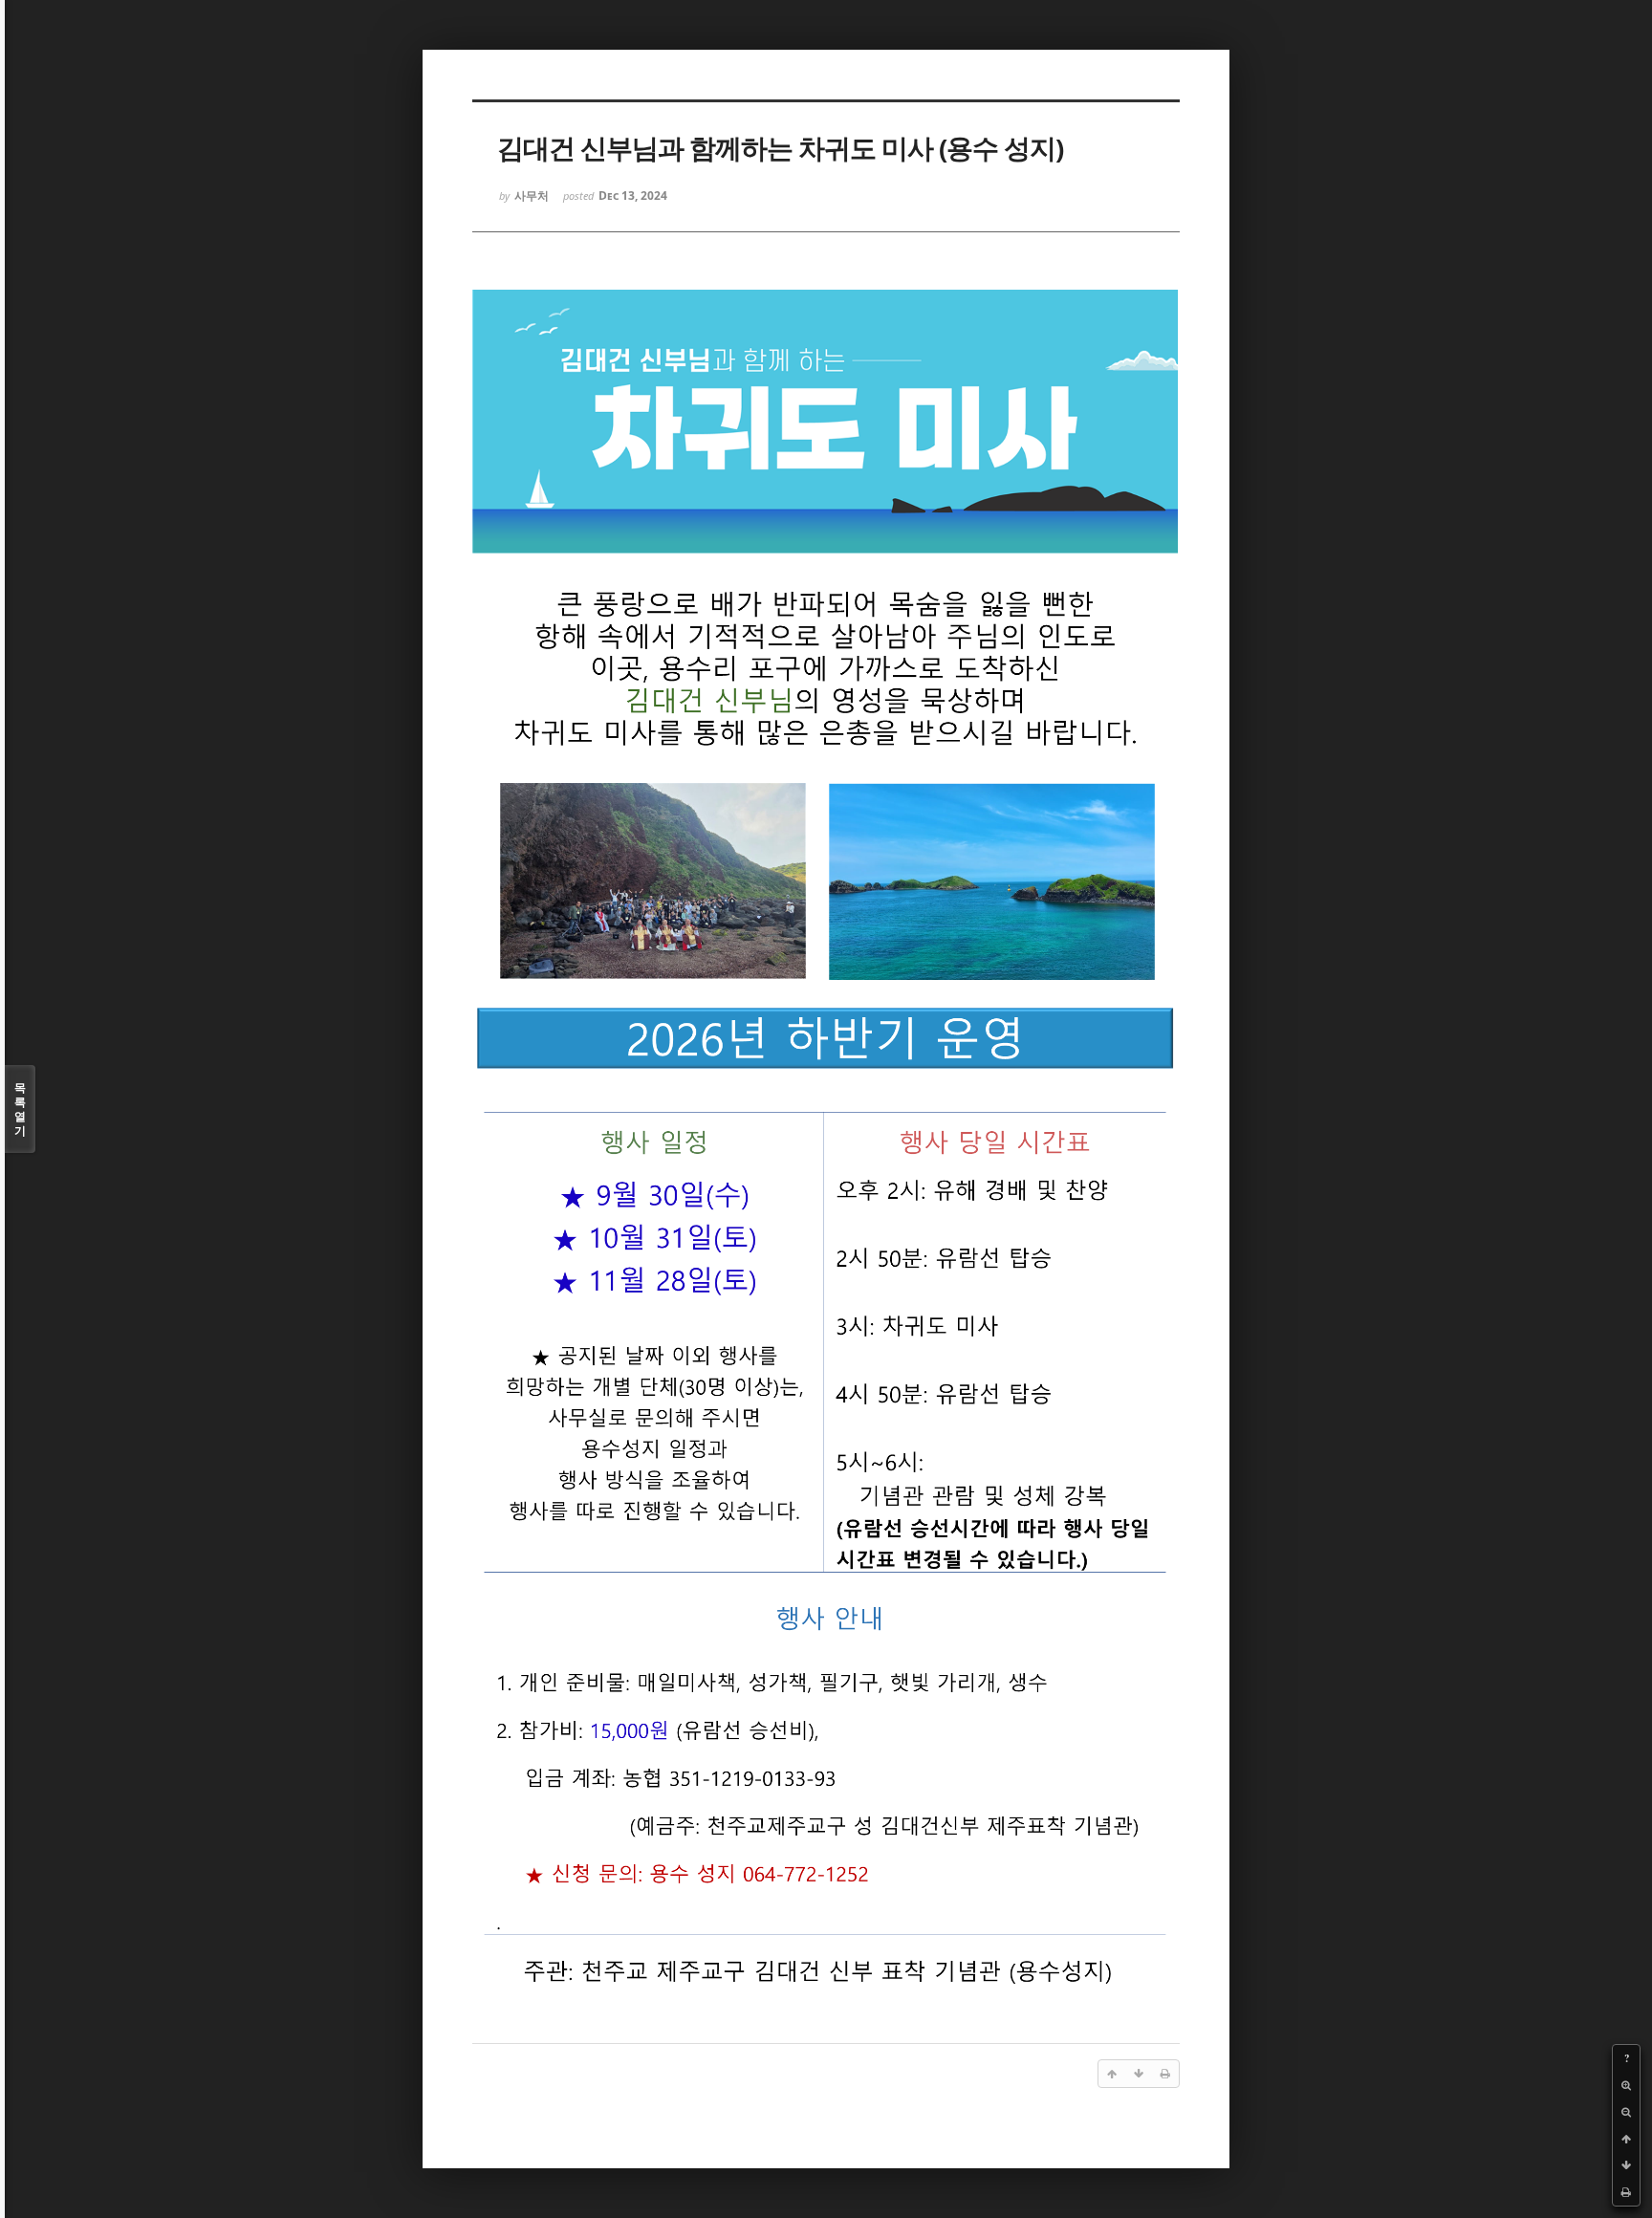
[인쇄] (1626, 2192)
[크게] (1626, 2085)
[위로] (1626, 2139)
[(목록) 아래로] (1626, 2165)
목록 (20, 1109)
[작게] (1626, 2112)
